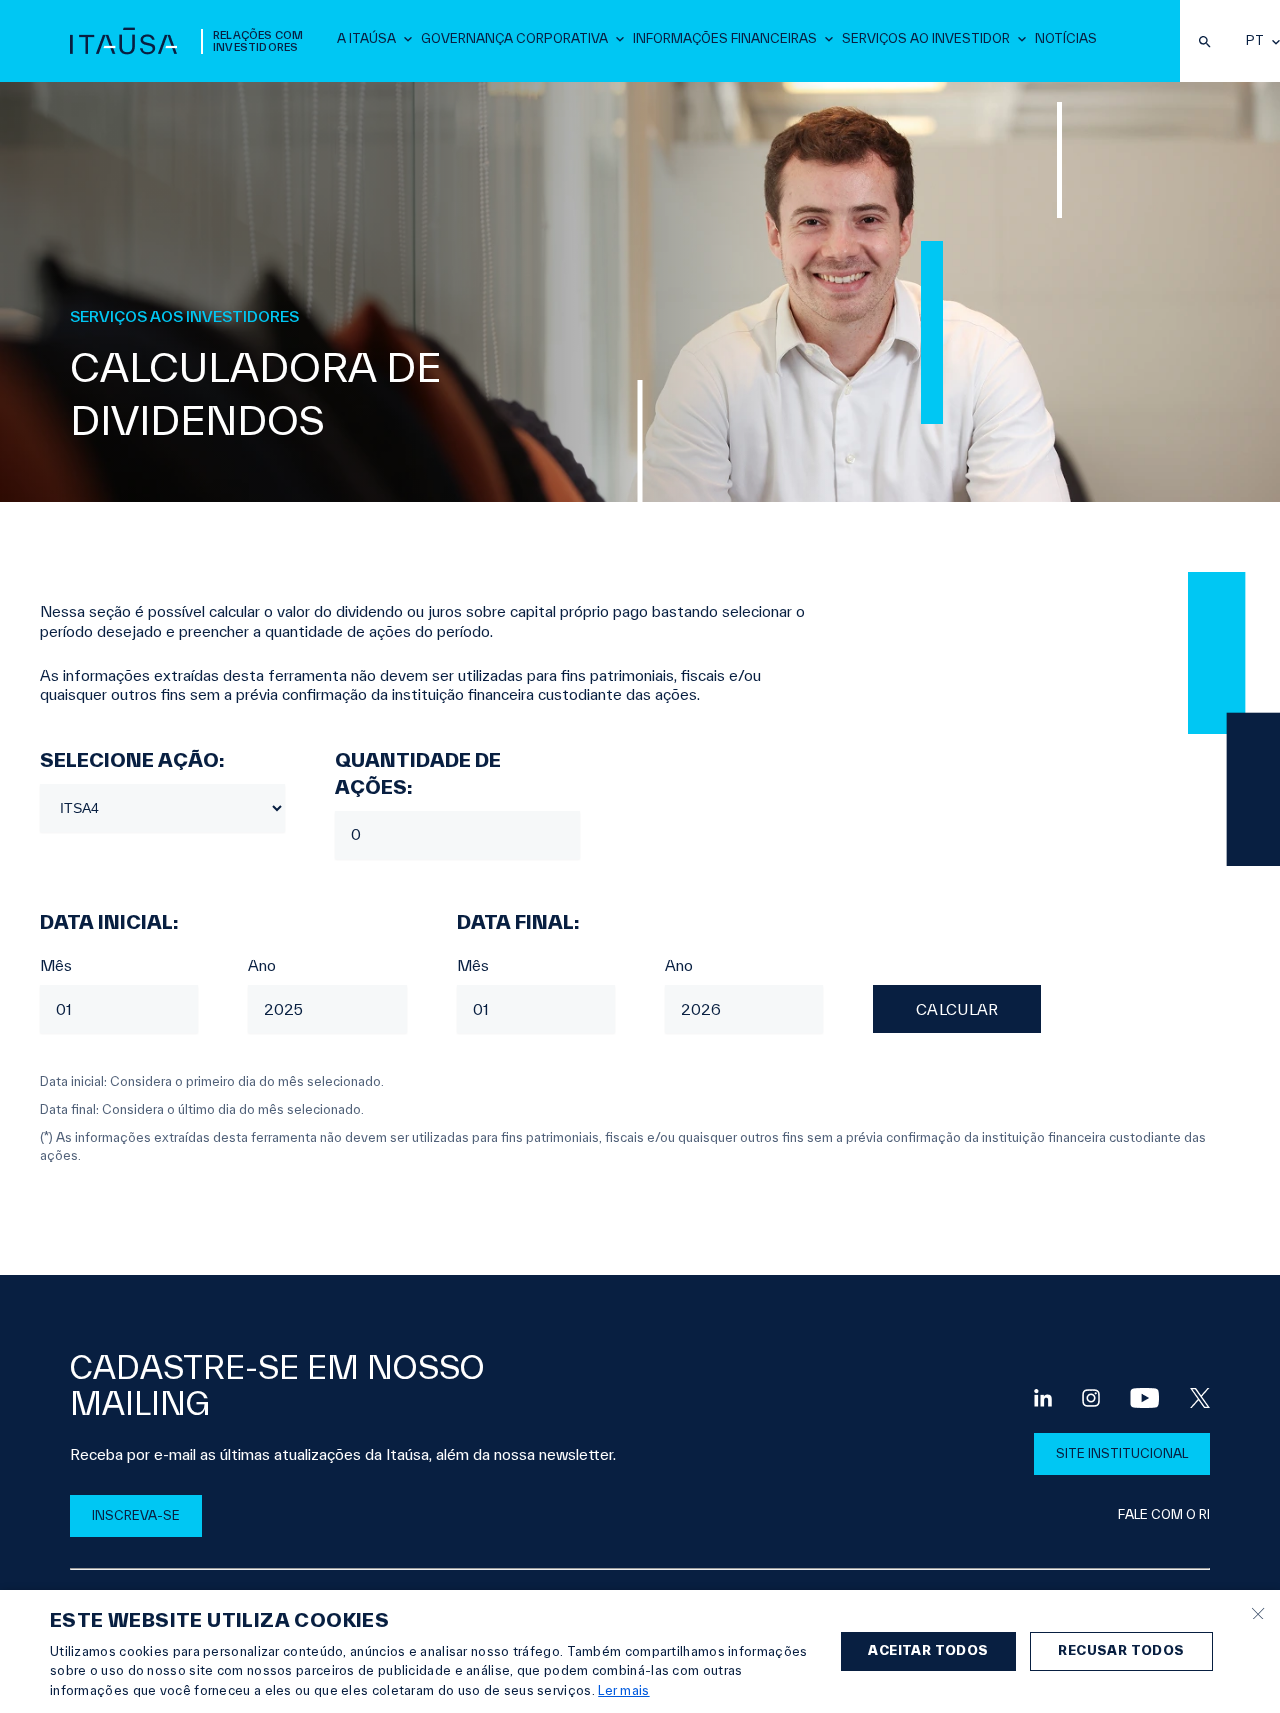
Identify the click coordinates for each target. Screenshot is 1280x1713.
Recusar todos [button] (1121, 1650)
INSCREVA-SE (136, 1515)
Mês (56, 965)
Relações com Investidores (258, 41)
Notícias (1066, 38)
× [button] (1257, 1611)
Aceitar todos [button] (928, 1650)
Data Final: (518, 922)
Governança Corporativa (514, 38)
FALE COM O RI (1164, 1514)
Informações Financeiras (725, 38)
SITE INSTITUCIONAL (1122, 1453)
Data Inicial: (109, 922)
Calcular (957, 1009)
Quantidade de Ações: (418, 773)
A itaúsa (366, 38)
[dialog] (640, 1651)
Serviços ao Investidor (926, 38)
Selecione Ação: (132, 760)
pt (1255, 41)
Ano (262, 965)
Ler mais (623, 1690)
